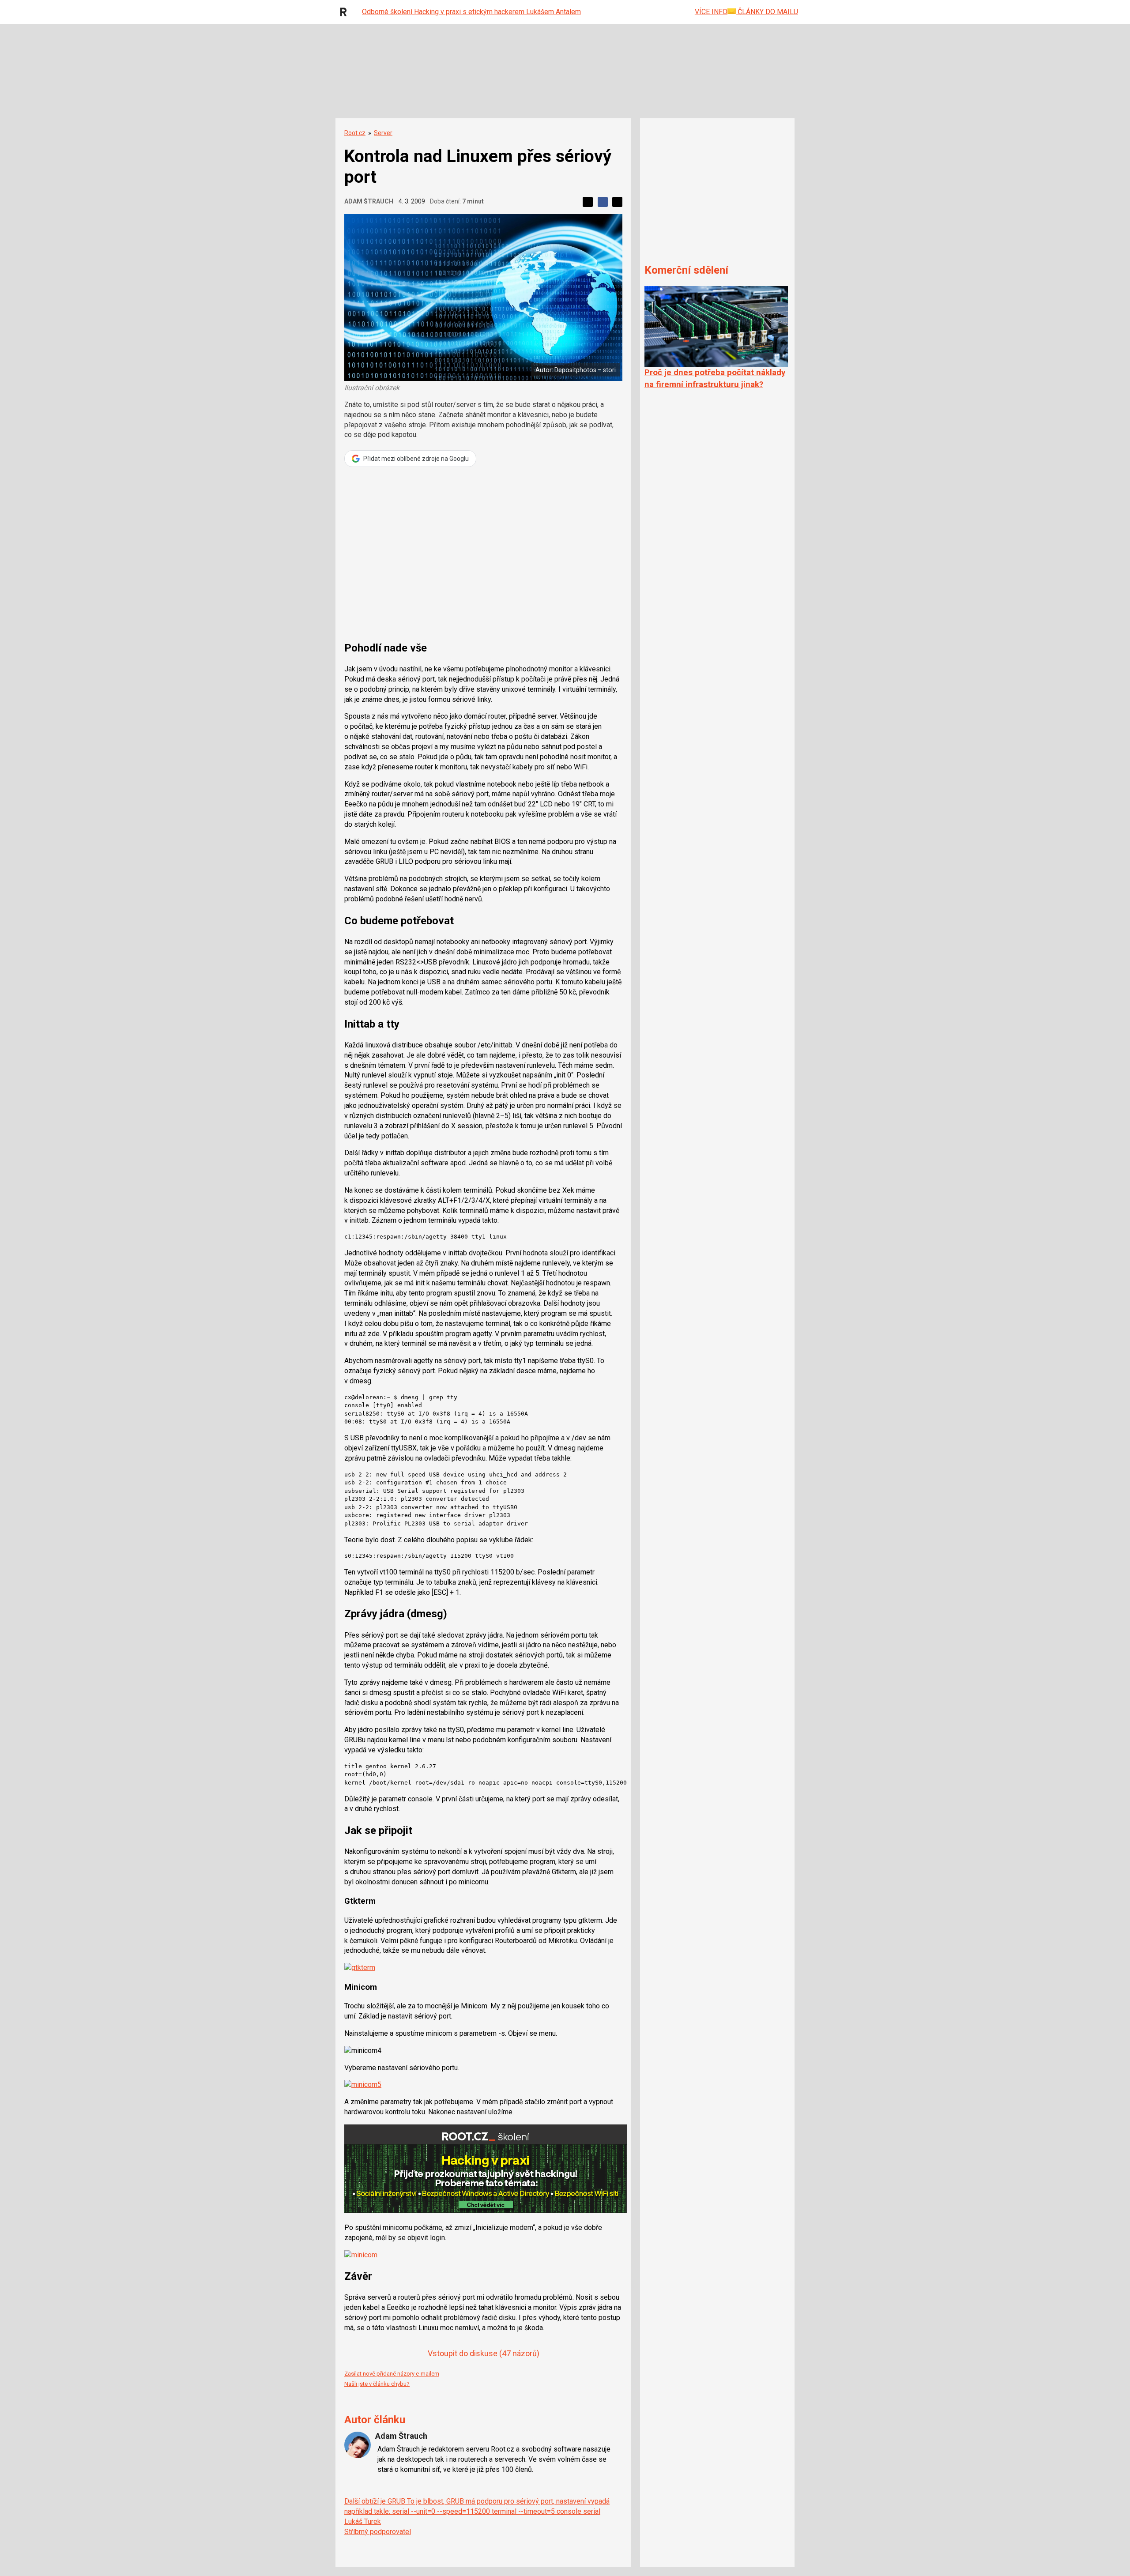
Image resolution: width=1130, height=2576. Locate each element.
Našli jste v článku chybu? (377, 2384)
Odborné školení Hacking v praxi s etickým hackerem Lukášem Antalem (471, 12)
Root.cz (355, 133)
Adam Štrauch (369, 201)
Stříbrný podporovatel (378, 2532)
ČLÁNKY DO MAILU (767, 12)
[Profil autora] (358, 2445)
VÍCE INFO (711, 12)
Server (383, 133)
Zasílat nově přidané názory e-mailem (392, 2374)
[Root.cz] (346, 12)
